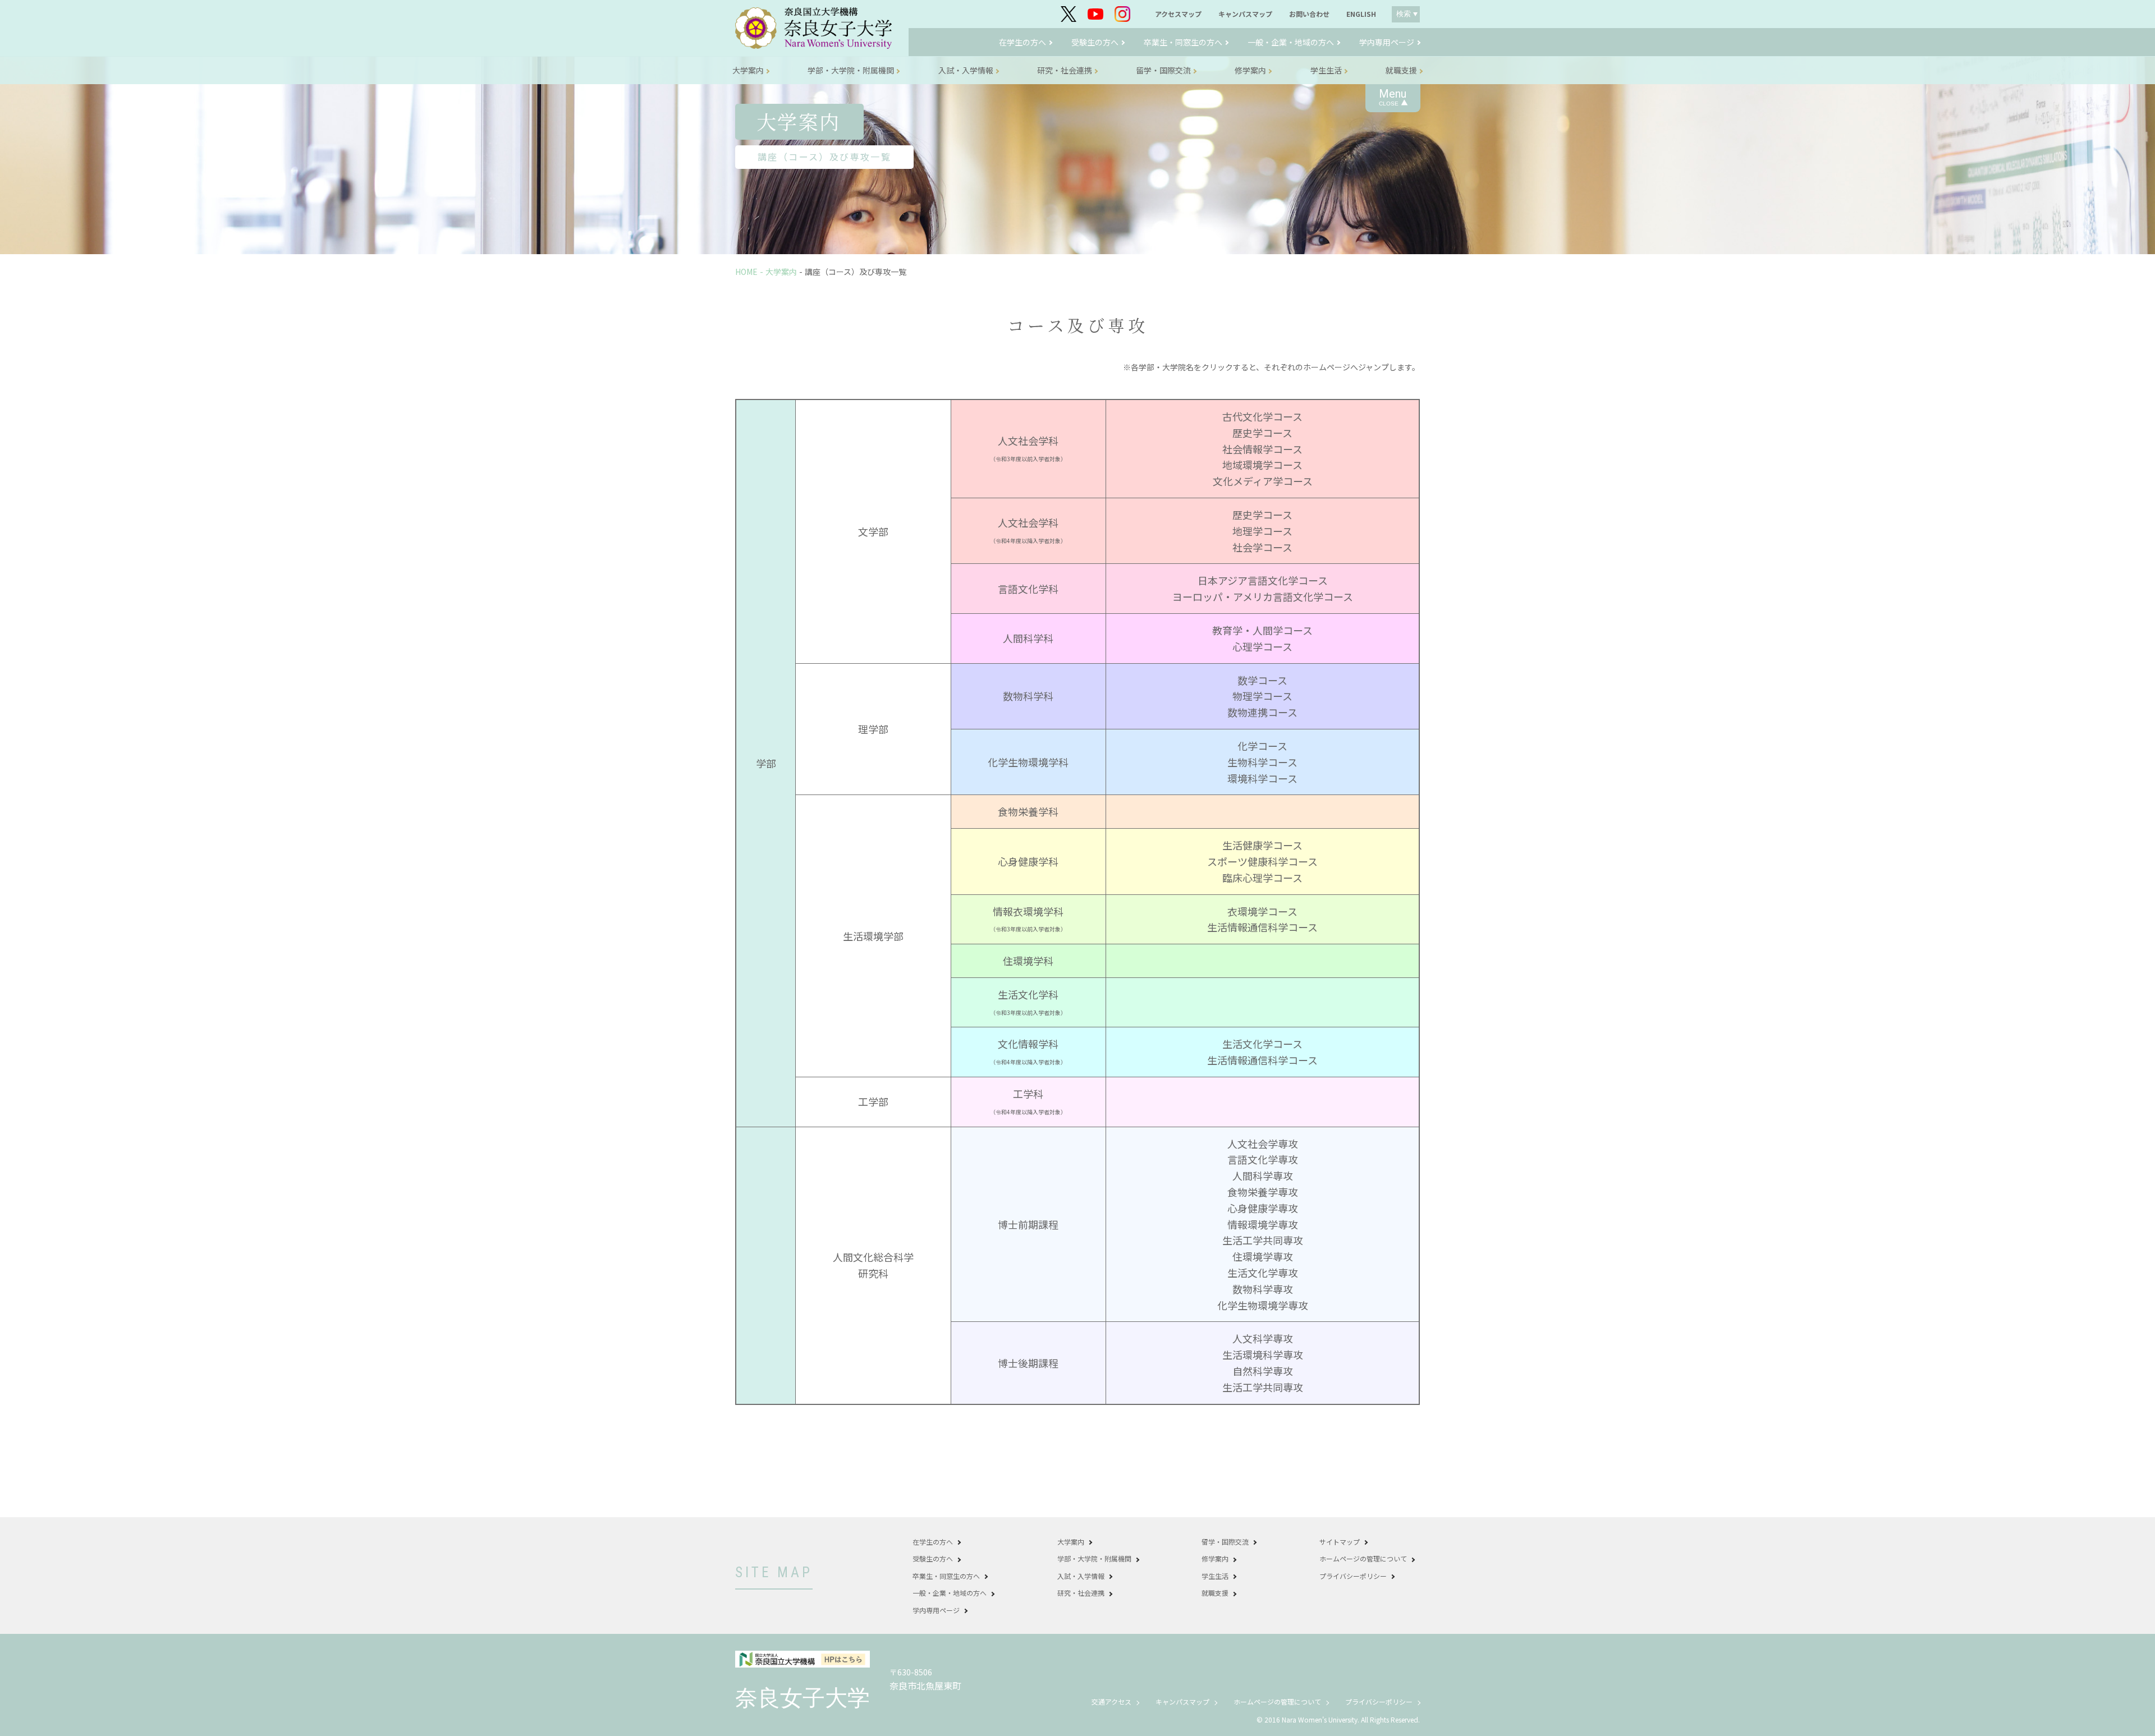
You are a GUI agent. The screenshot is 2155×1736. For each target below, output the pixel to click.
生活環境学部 (873, 936)
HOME (746, 272)
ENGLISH (1361, 14)
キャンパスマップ (1245, 14)
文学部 (873, 531)
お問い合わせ (1309, 14)
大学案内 (781, 272)
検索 (1404, 14)
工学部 (873, 1101)
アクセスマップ (1178, 14)
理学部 (873, 729)
